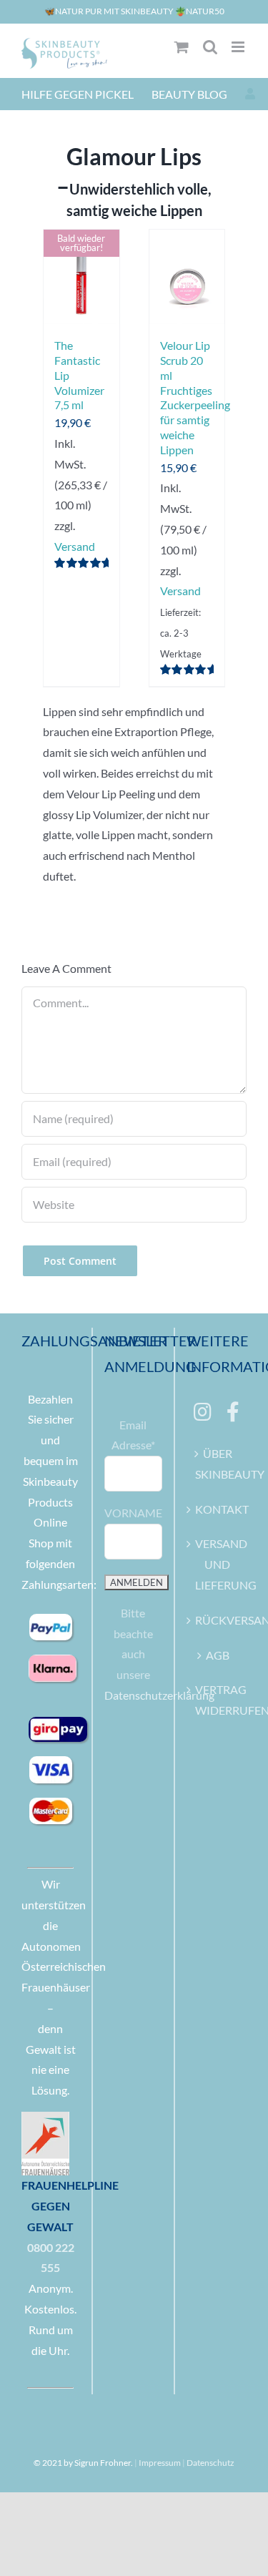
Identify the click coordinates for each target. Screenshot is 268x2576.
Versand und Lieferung (217, 1564)
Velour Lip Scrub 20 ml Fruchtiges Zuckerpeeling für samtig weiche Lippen (195, 397)
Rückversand (217, 1620)
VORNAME (133, 1513)
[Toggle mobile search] (210, 47)
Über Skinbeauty (217, 1464)
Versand (75, 546)
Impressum (160, 2463)
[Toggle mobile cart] (182, 47)
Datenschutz (210, 2463)
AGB (218, 1655)
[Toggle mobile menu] (239, 47)
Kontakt (217, 1509)
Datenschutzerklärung (159, 1695)
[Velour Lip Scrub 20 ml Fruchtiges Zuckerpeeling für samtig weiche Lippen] (187, 277)
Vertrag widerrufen (217, 1700)
